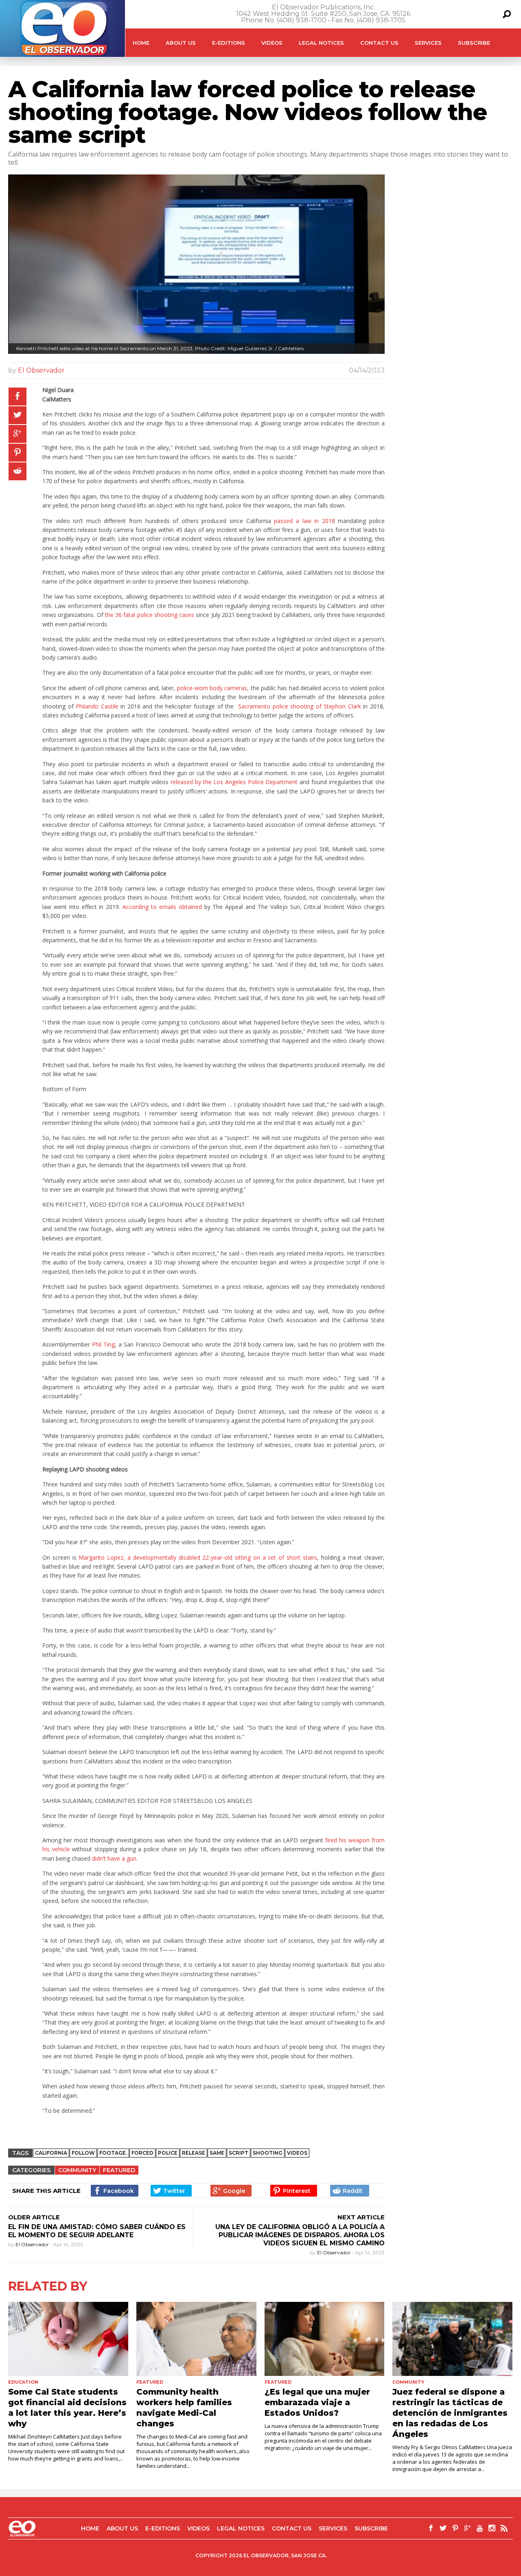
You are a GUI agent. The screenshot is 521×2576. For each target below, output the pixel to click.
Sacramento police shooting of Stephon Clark (300, 706)
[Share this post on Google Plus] (18, 434)
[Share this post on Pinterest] (18, 453)
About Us (181, 43)
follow (83, 2153)
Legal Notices (321, 43)
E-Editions (229, 43)
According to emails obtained (162, 907)
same (217, 2153)
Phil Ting (103, 1344)
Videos (272, 43)
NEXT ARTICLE (361, 2217)
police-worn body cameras (212, 688)
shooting (268, 2153)
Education (23, 2382)
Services (428, 43)
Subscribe (474, 43)
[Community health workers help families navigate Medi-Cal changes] (196, 2339)
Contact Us (379, 43)
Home (141, 43)
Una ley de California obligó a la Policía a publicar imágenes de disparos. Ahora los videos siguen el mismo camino (300, 2235)
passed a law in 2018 (304, 521)
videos (297, 2153)
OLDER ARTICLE (34, 2217)
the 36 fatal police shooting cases (150, 615)
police (168, 2153)
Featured (119, 2170)
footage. (113, 2153)
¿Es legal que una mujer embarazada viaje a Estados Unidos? (317, 2402)
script (239, 2153)
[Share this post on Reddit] (18, 471)
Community (77, 2170)
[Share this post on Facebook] (18, 397)
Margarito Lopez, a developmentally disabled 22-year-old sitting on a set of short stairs (198, 1557)
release (194, 2153)
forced (142, 2153)
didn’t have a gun (114, 1858)
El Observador (41, 370)
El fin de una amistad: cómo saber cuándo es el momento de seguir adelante (97, 2231)
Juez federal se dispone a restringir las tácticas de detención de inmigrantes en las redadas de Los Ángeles (450, 2413)
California (51, 2153)
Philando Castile (98, 706)
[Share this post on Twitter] (18, 415)
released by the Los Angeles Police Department (234, 782)
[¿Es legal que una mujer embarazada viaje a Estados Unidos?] (325, 2339)
